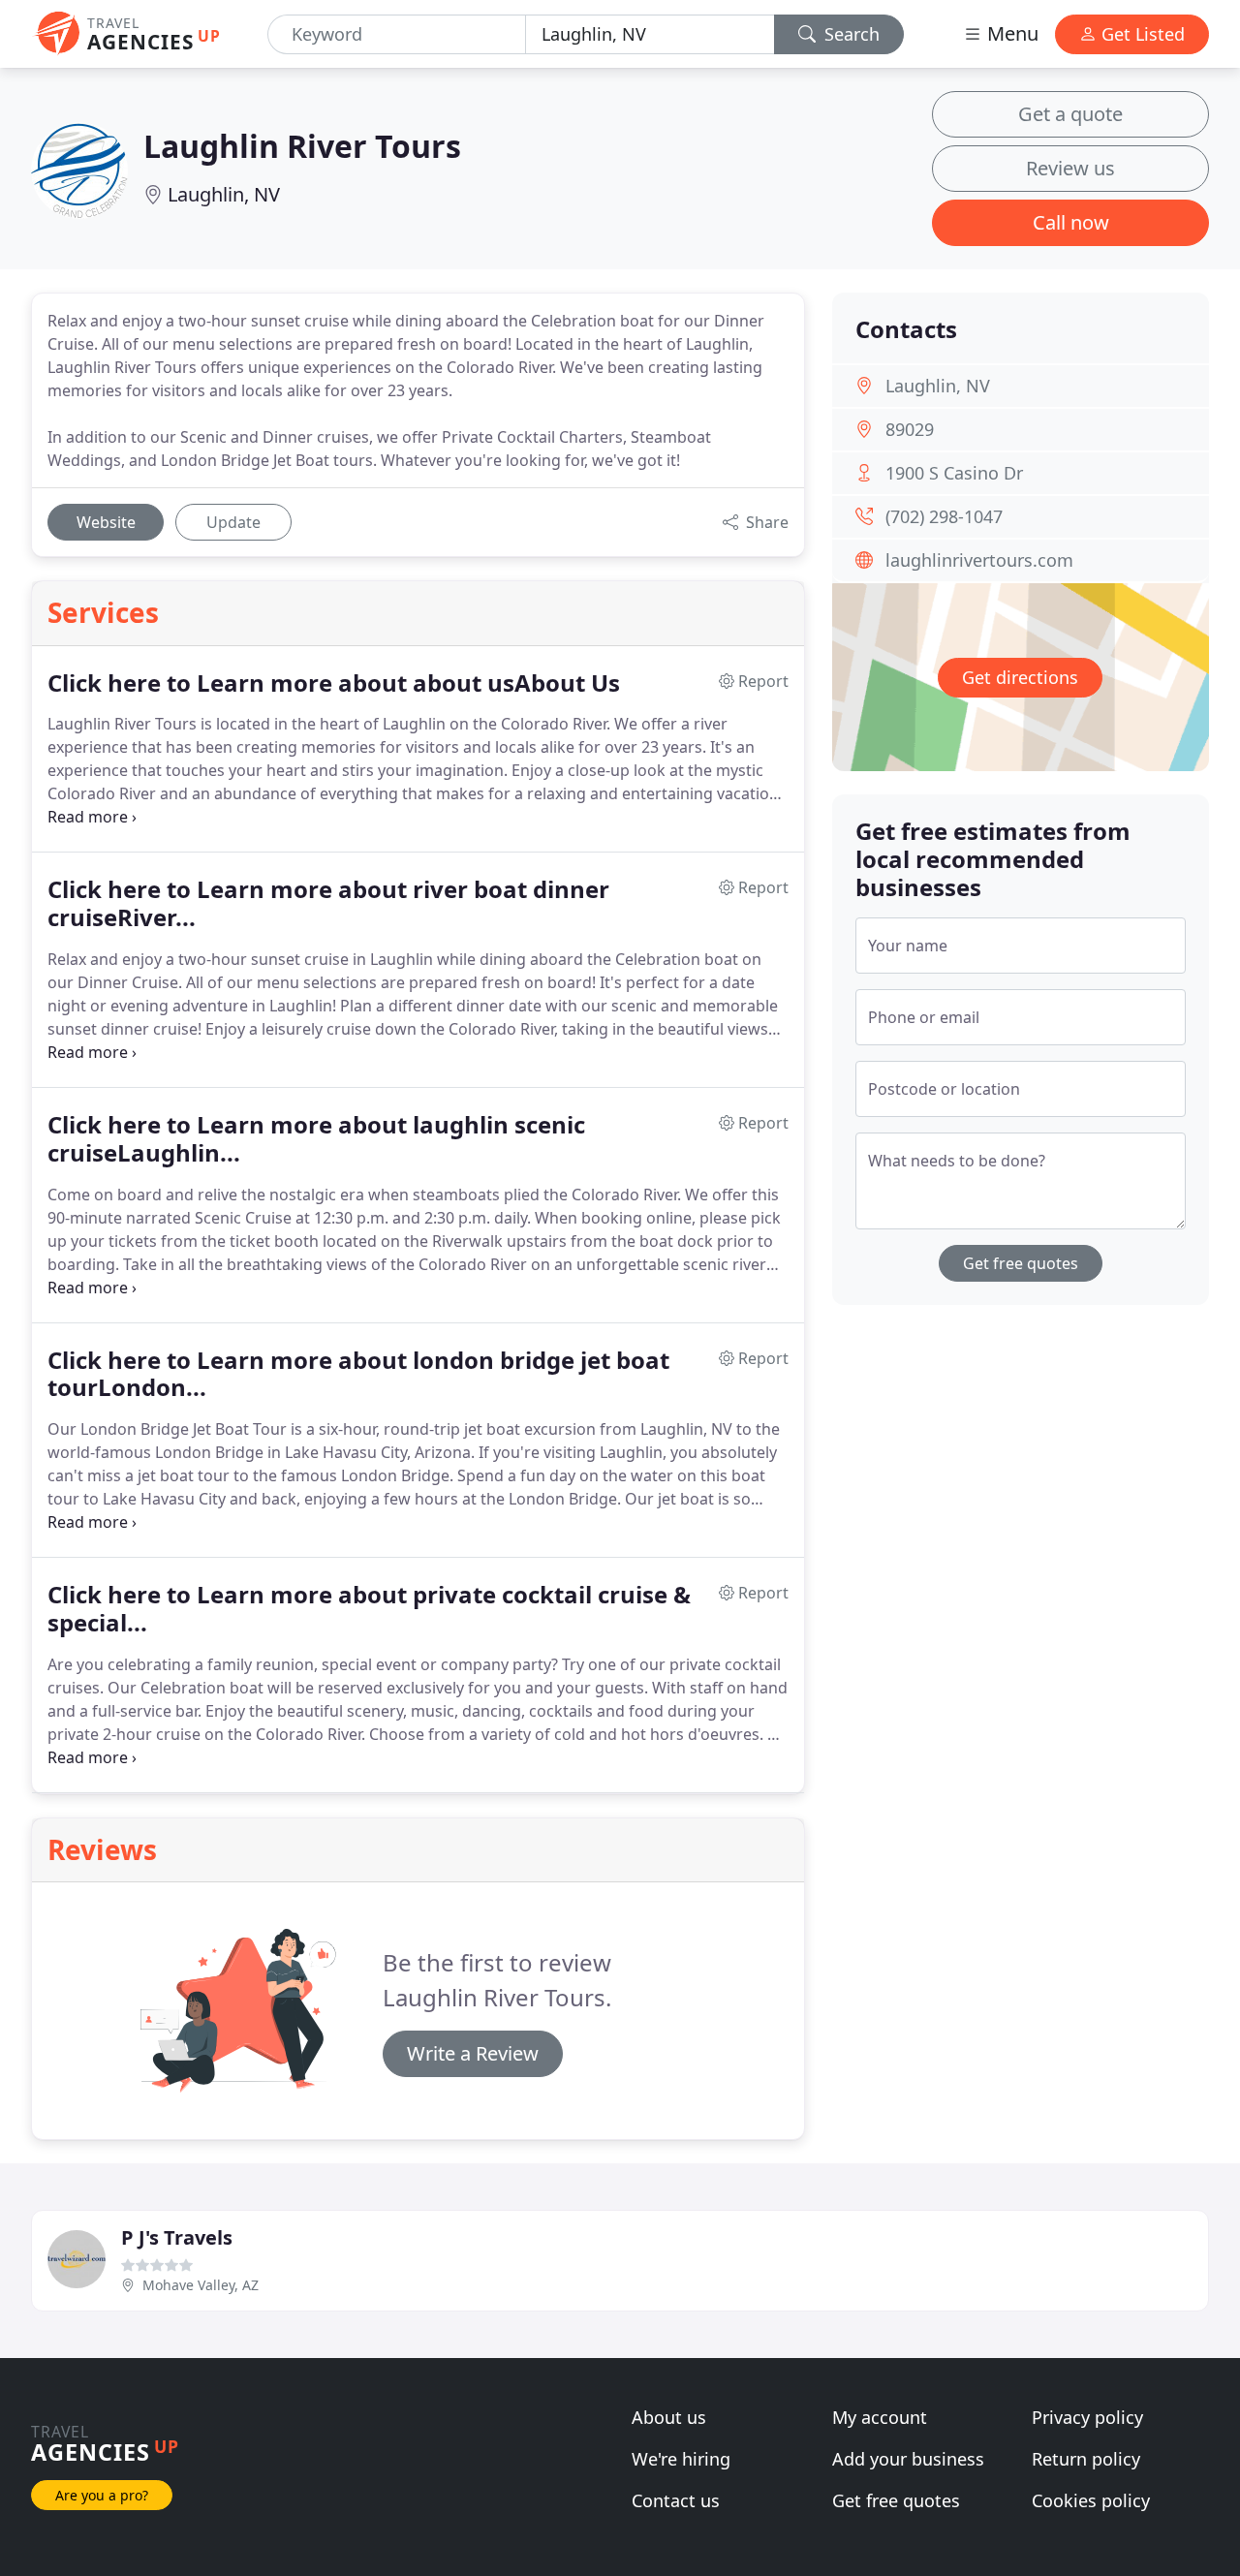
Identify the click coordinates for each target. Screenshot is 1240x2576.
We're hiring (681, 2459)
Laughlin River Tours (302, 146)
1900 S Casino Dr (954, 473)
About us (669, 2417)
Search (850, 34)
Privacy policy (1087, 2417)
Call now (1071, 222)
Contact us (676, 2500)
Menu (1010, 33)
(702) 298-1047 (944, 516)
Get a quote (1070, 114)
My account (880, 2417)
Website (106, 522)
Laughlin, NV (224, 194)
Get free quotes (1021, 1263)
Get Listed (1141, 34)
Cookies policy (1091, 2500)
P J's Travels (177, 2237)
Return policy (1086, 2459)
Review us (1070, 168)
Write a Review (473, 2053)
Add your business (908, 2459)
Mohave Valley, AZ (201, 2285)
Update (233, 522)
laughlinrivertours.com (979, 560)
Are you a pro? (102, 2495)
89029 (910, 429)
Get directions (1020, 677)
